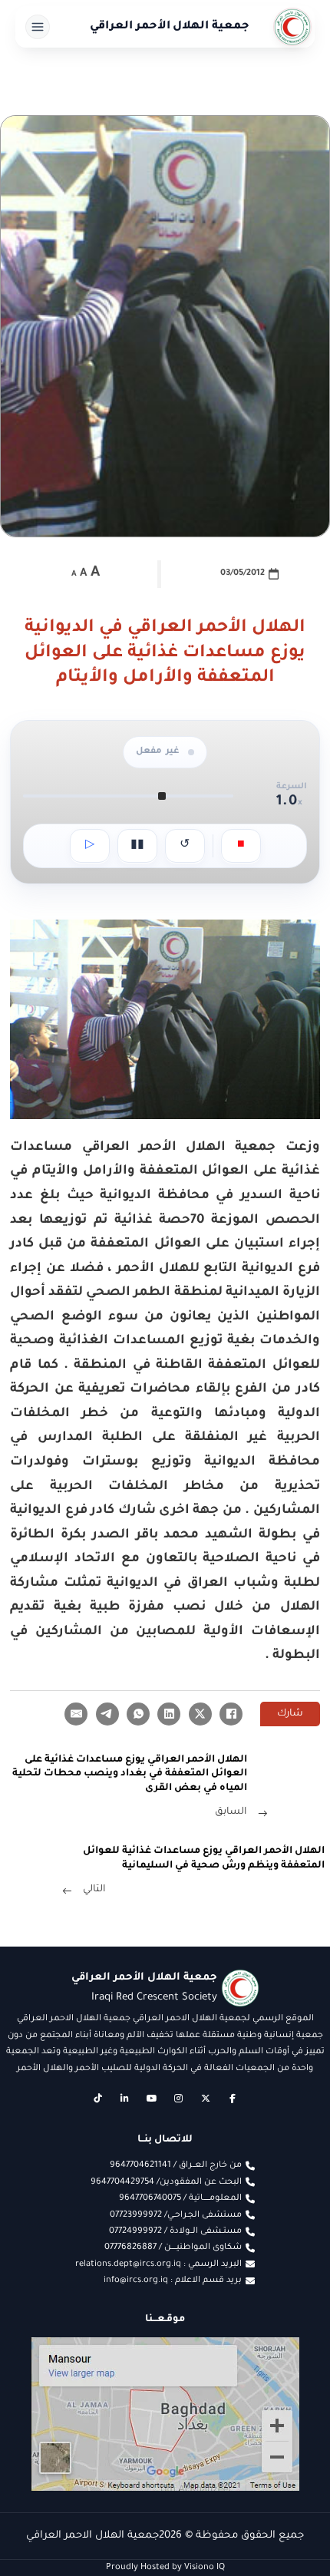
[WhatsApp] (138, 1714)
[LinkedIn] (169, 1714)
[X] (200, 1714)
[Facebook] (231, 1714)
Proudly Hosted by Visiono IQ (165, 2568)
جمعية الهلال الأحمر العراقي (170, 27)
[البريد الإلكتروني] (76, 1714)
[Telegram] (107, 1714)
